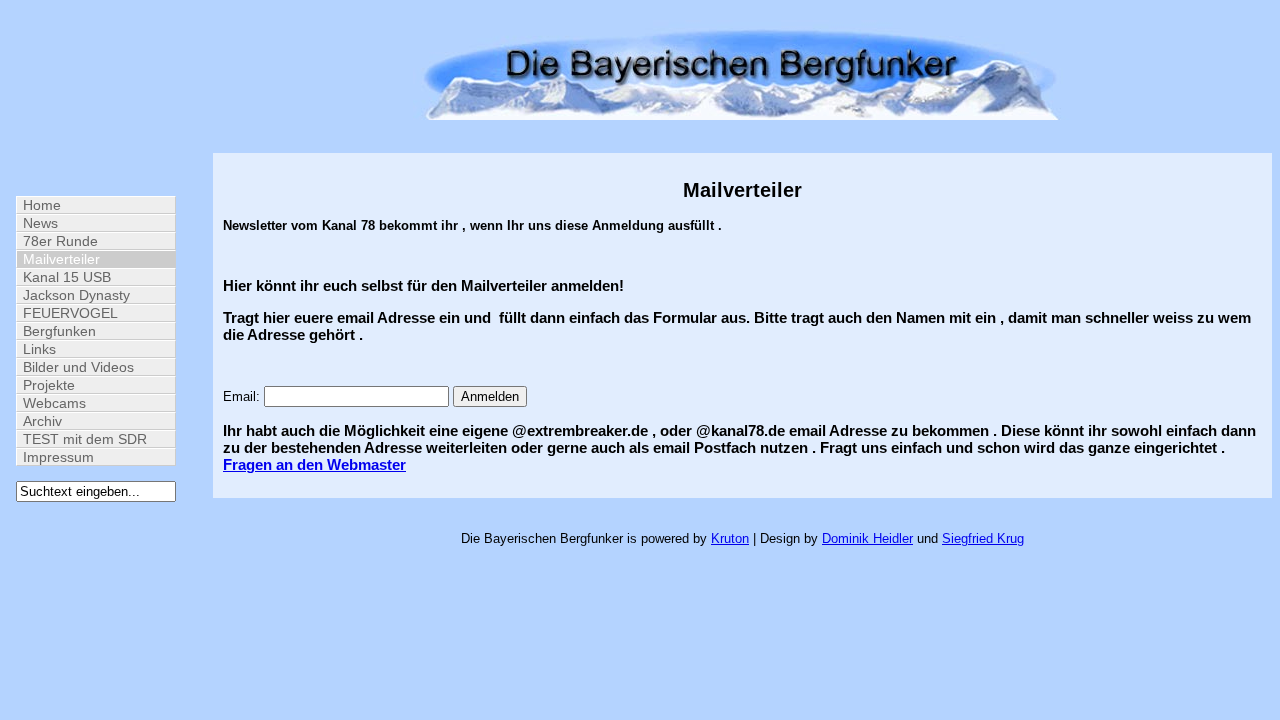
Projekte (49, 385)
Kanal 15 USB (67, 277)
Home (42, 205)
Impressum (58, 457)
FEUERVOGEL (70, 313)
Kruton (730, 538)
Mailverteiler (61, 259)
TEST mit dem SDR (85, 439)
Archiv (42, 421)
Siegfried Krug (983, 538)
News (40, 223)
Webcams (54, 403)
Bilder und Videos (78, 367)
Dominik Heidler (867, 538)
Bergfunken (59, 331)
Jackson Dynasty (76, 295)
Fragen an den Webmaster (314, 464)
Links (39, 349)
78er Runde (60, 241)
